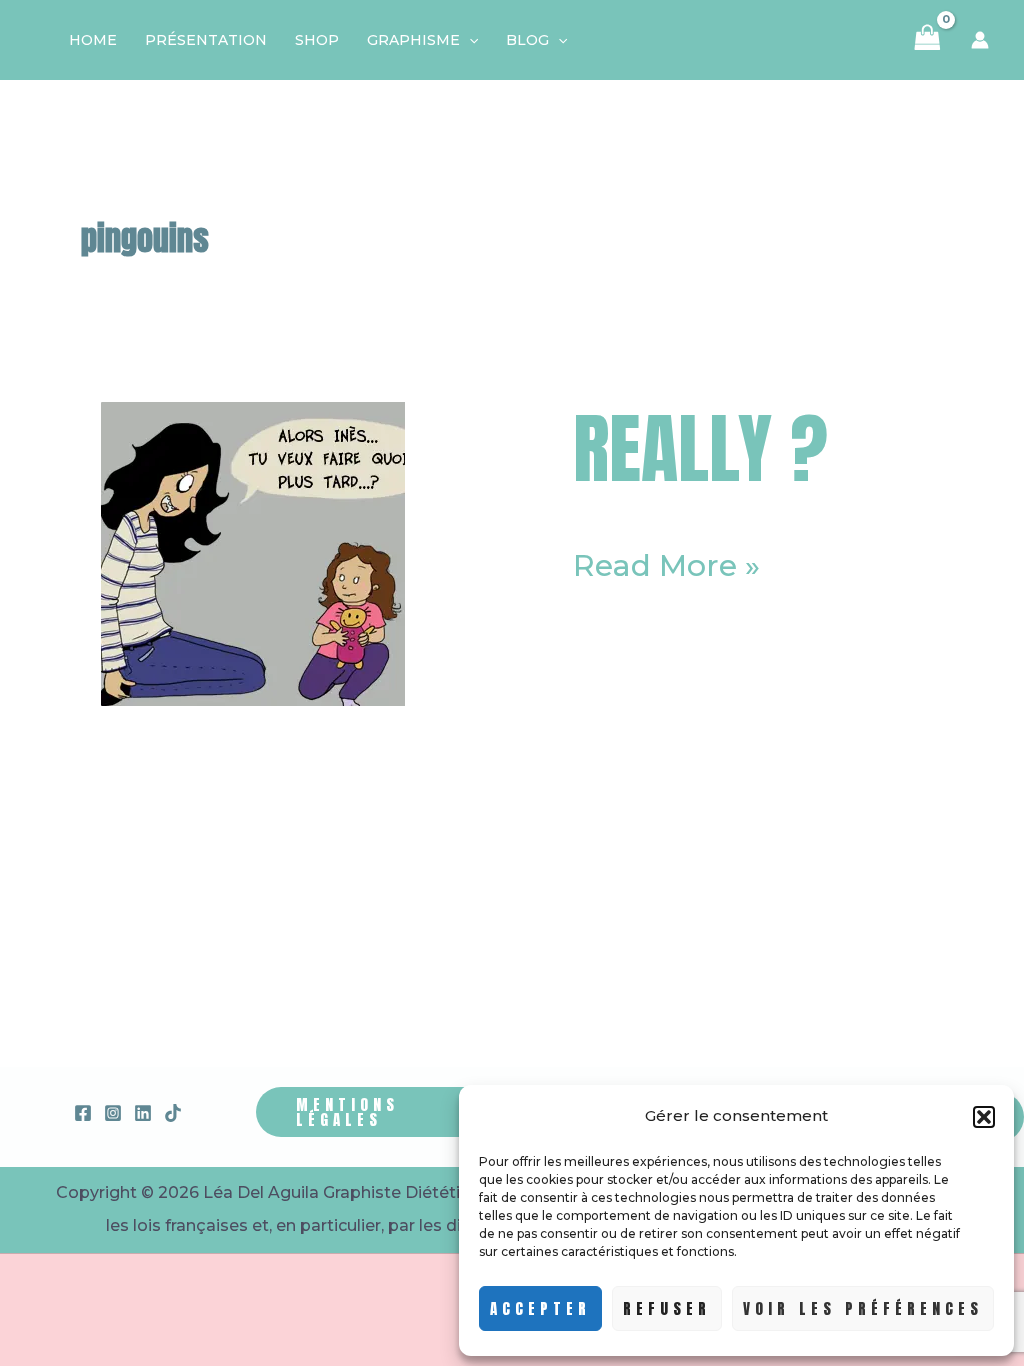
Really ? (700, 448)
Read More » (666, 566)
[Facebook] (83, 1113)
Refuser (667, 1308)
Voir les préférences (863, 1308)
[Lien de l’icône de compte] (980, 40)
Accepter (540, 1308)
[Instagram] (113, 1113)
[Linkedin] (143, 1113)
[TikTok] (173, 1113)
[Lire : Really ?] (253, 552)
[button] (984, 1117)
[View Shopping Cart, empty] (927, 40)
